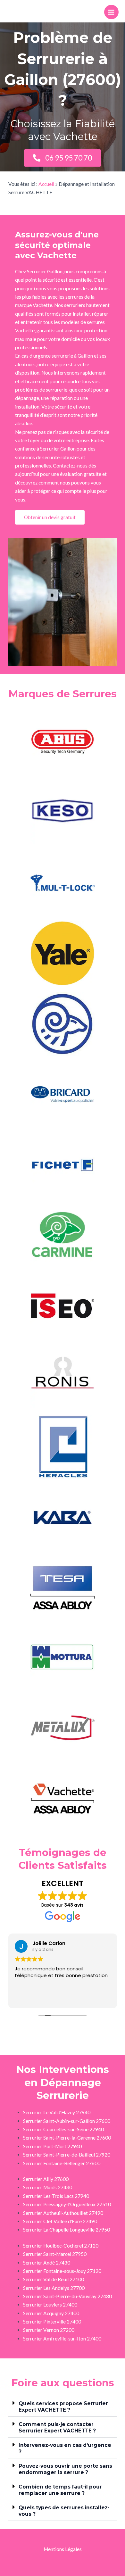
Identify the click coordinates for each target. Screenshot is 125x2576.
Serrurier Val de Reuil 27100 (54, 2279)
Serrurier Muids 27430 (48, 2187)
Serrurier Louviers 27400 (50, 2305)
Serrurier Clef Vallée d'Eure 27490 (60, 2221)
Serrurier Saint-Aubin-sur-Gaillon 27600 (67, 2121)
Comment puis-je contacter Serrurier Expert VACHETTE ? (57, 2427)
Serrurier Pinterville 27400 (52, 2322)
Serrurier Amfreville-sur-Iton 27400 (62, 2339)
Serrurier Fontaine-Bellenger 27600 (62, 2163)
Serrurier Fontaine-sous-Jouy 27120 (62, 2271)
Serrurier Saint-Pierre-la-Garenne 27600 (67, 2138)
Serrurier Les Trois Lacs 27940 (56, 2196)
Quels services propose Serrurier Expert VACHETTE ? (63, 2407)
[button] (63, 2406)
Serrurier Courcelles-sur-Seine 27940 (63, 2129)
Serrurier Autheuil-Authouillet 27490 (63, 2213)
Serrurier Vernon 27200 (49, 2330)
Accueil (46, 184)
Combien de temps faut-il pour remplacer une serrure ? (60, 2490)
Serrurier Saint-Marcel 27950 (55, 2254)
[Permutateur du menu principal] (111, 12)
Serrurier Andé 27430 (47, 2263)
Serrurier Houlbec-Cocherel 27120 (61, 2246)
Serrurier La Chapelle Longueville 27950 (67, 2230)
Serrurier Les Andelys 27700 (54, 2288)
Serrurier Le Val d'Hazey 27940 (57, 2112)
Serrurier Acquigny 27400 (51, 2313)
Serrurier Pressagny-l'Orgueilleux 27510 (67, 2204)
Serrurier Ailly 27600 (46, 2179)
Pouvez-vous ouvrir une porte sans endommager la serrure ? (65, 2469)
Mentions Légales (63, 2549)
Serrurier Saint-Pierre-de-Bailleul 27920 (67, 2155)
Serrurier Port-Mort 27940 (52, 2146)
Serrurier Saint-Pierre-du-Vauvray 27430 (67, 2296)
